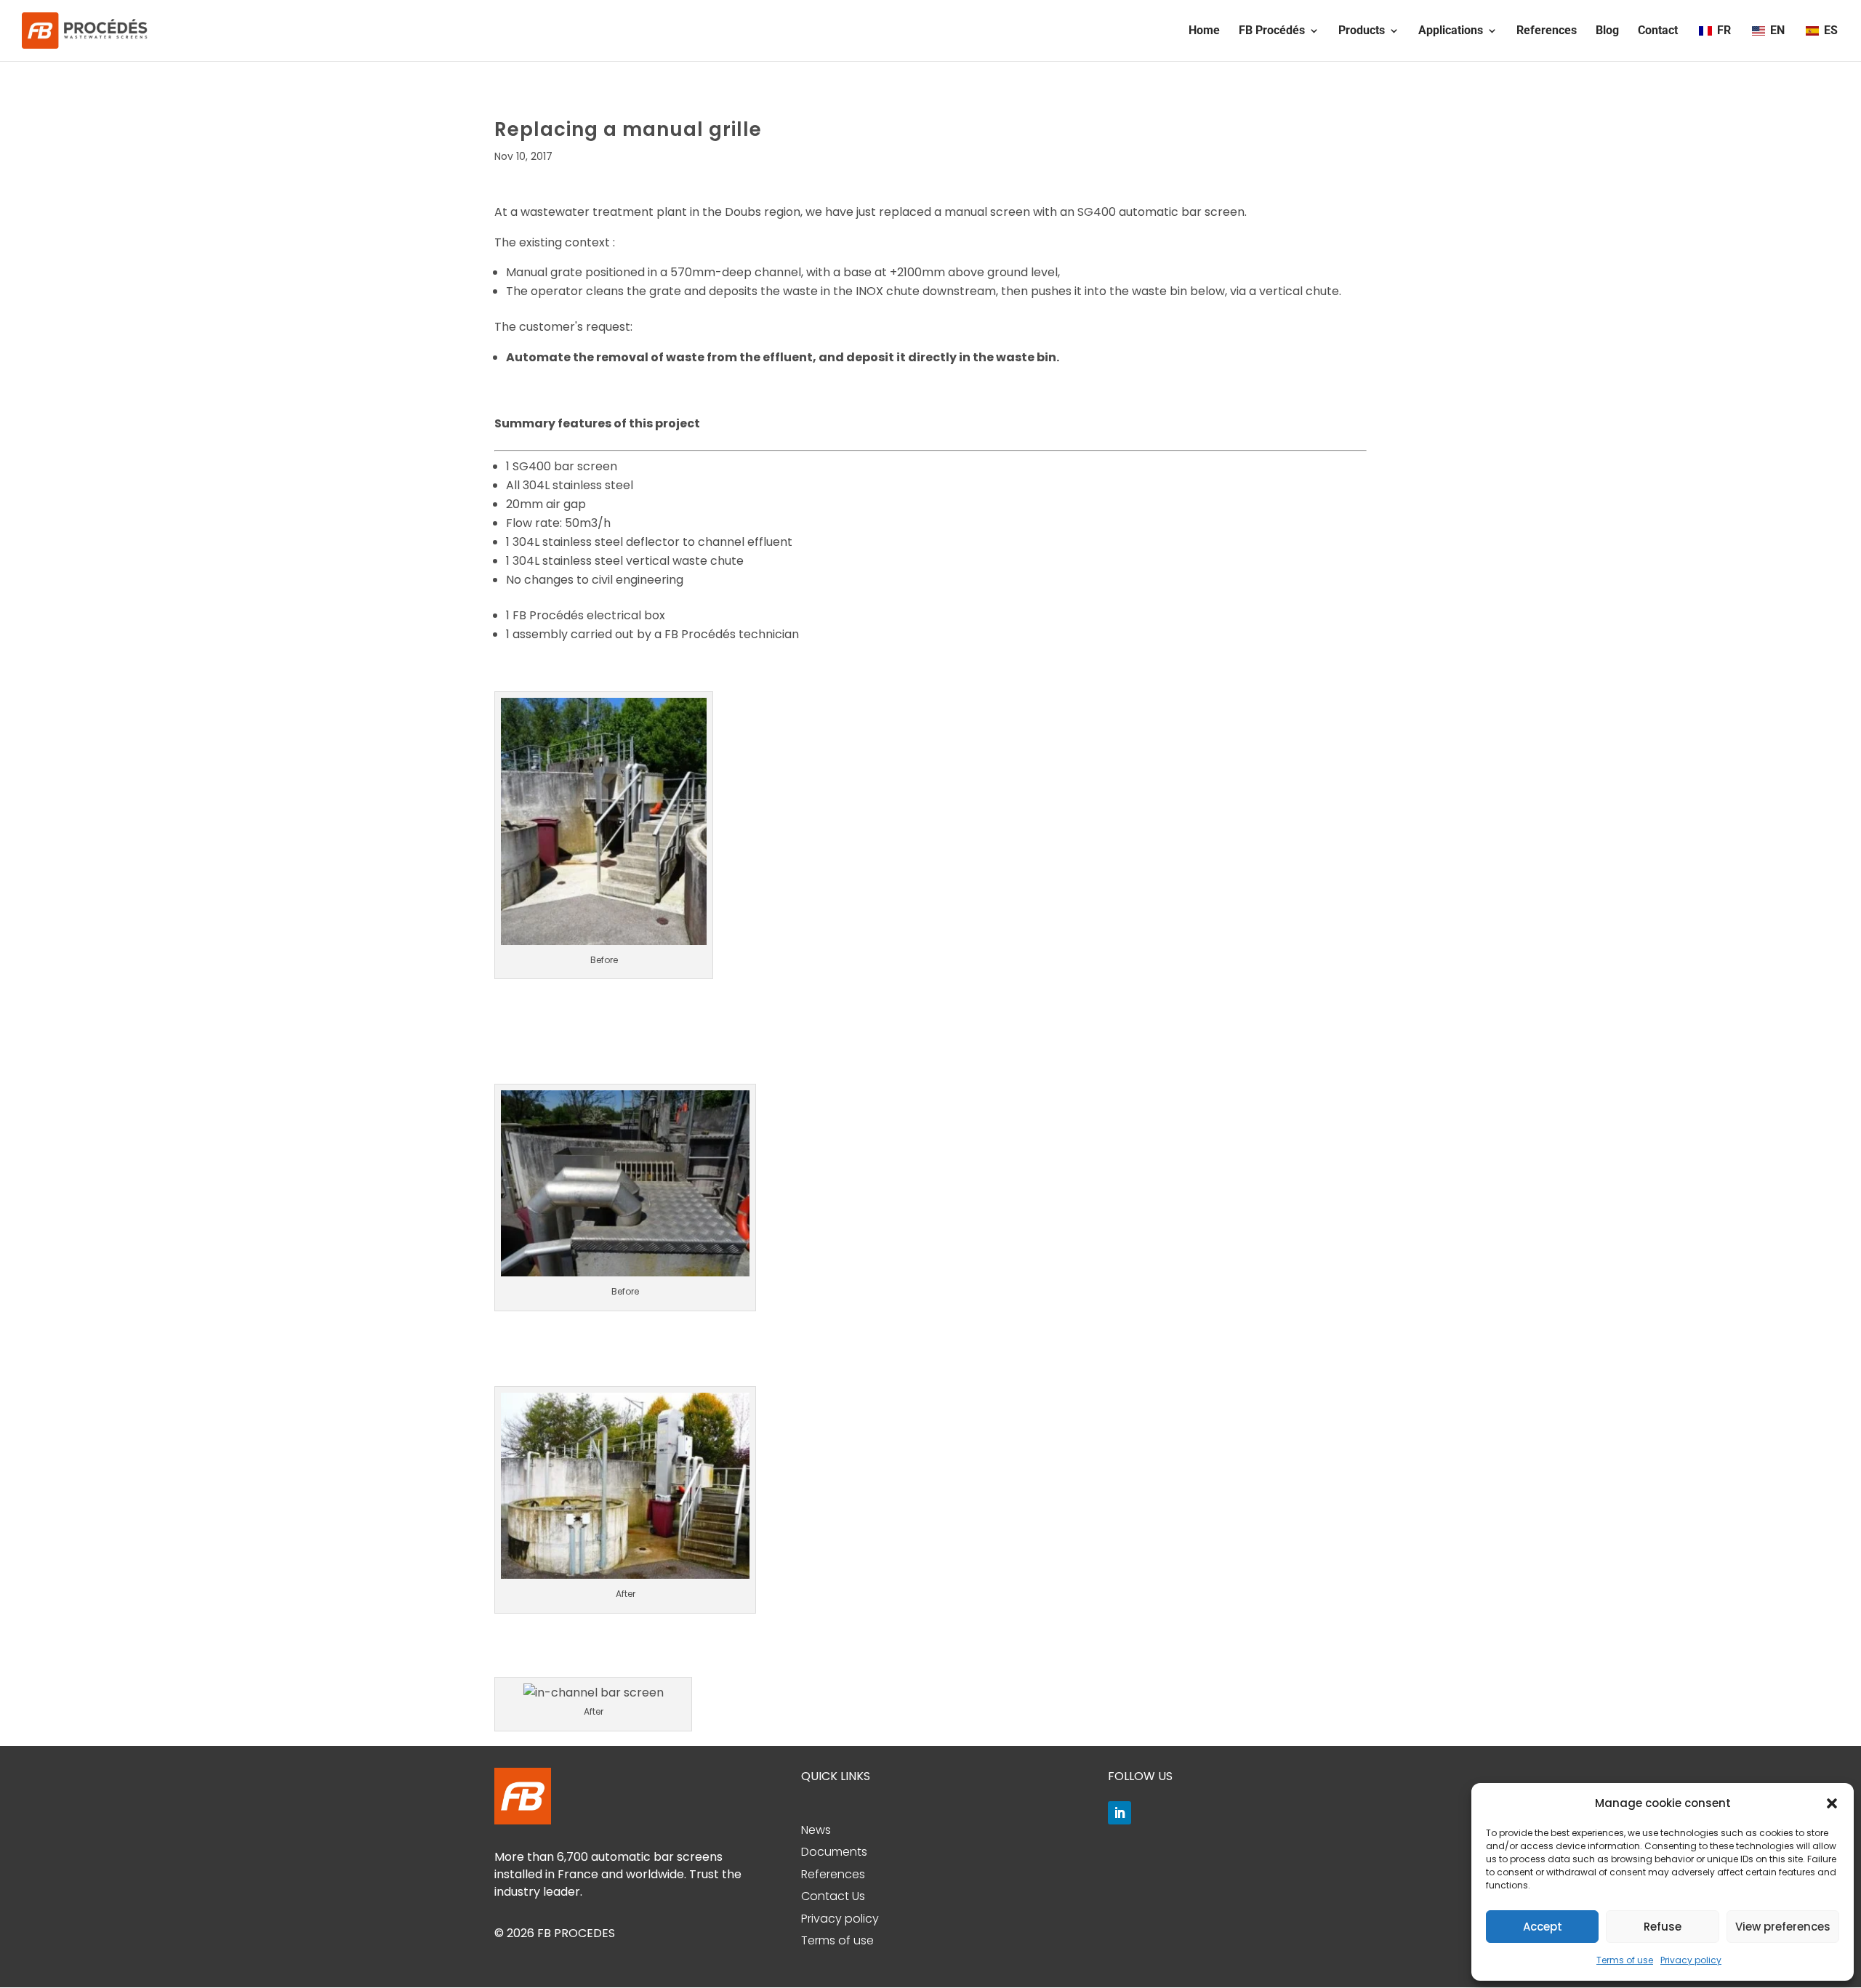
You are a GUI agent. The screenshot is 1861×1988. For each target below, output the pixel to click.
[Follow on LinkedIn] (1120, 1813)
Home (1204, 31)
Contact (1658, 31)
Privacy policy (1691, 1960)
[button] (1832, 1803)
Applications (1451, 31)
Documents (834, 1852)
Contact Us (833, 1896)
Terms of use (1625, 1960)
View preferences (1783, 1927)
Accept (1543, 1927)
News (816, 1830)
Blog (1607, 31)
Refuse (1663, 1927)
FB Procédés (1272, 31)
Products (1362, 31)
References (1547, 31)
